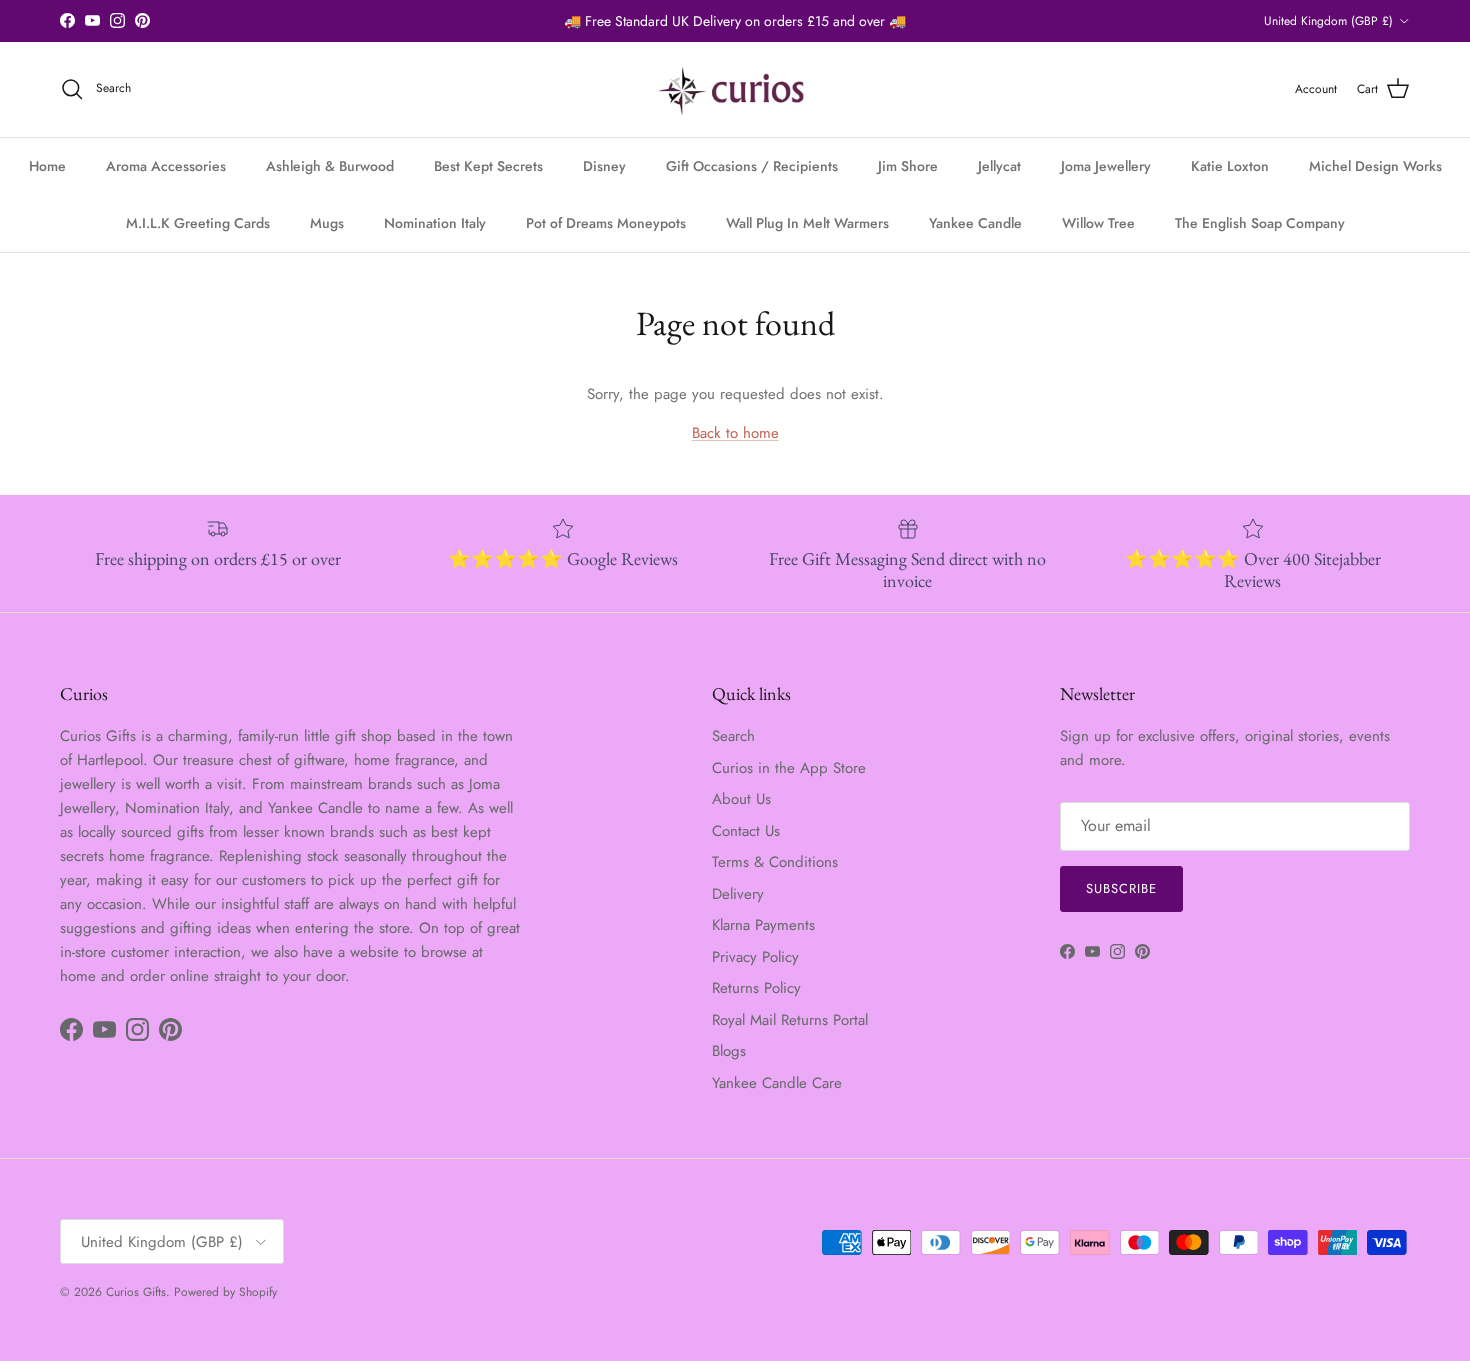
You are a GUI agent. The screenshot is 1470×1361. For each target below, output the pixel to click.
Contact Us (746, 831)
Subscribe (1121, 888)
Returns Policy (756, 988)
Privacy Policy (755, 957)
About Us (741, 799)
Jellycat (999, 166)
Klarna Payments (763, 925)
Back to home (735, 433)
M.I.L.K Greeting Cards (198, 223)
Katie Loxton (1230, 166)
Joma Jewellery (1106, 166)
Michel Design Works (1375, 166)
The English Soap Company (1260, 223)
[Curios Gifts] (735, 89)
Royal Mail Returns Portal (790, 1020)
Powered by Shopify (225, 1292)
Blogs (729, 1051)
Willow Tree (1098, 223)
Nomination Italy (435, 223)
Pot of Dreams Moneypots (606, 223)
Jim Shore (908, 166)
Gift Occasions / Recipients (752, 166)
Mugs (327, 223)
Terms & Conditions (775, 862)
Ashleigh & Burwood (330, 166)
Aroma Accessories (166, 166)
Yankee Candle (975, 223)
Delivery (738, 894)
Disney (604, 166)
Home (47, 166)
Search (733, 736)
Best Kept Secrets (488, 166)
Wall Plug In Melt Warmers (807, 223)
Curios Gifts (136, 1292)
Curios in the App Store (789, 768)
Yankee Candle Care (777, 1083)
